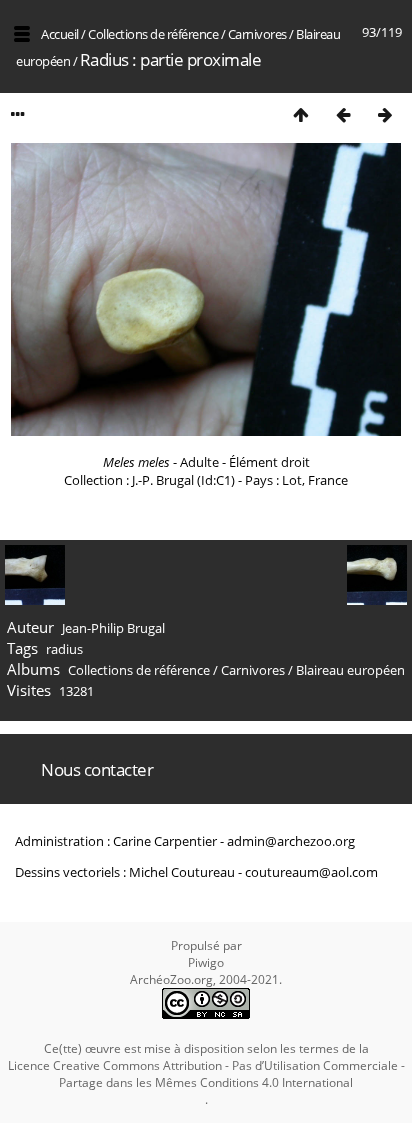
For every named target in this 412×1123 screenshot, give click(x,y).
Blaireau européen (350, 670)
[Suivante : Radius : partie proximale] (385, 114)
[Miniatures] (301, 114)
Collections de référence (153, 34)
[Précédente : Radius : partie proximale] (343, 114)
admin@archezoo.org (291, 841)
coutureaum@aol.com (311, 872)
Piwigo (206, 962)
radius (64, 649)
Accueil (60, 34)
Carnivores (257, 34)
